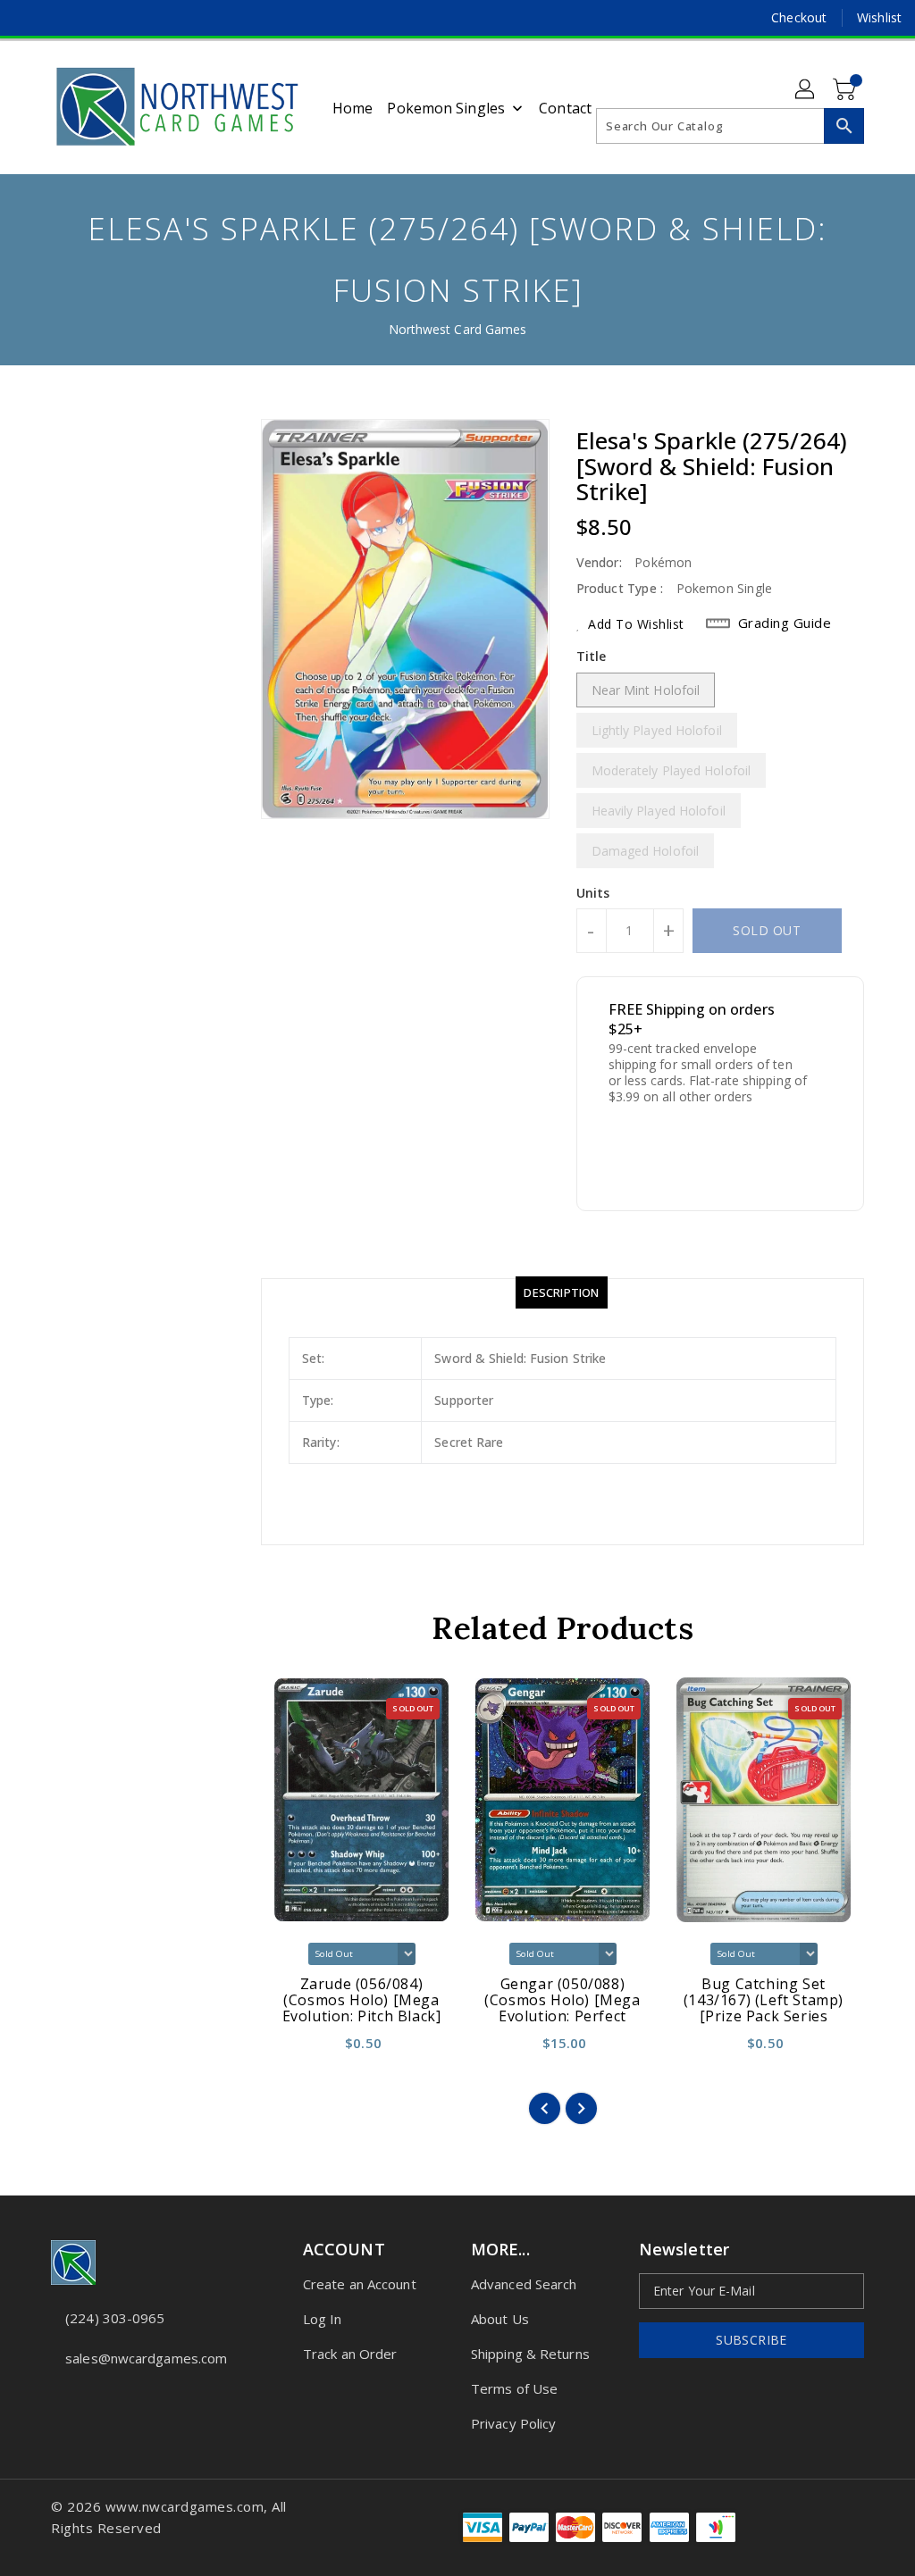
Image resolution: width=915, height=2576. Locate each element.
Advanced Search (524, 2284)
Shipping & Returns (530, 2354)
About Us (500, 2319)
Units (593, 893)
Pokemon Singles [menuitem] (446, 108)
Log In (323, 2319)
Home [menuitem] (353, 108)
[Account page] (806, 90)
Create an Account (360, 2284)
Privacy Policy (513, 2423)
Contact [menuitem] (565, 108)
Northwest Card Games (458, 329)
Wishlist (879, 17)
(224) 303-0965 (115, 2318)
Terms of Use (514, 2388)
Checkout (799, 17)
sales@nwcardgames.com (144, 2358)
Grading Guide (785, 623)
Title (592, 656)
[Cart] (846, 90)
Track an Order (350, 2354)
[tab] (561, 1292)
